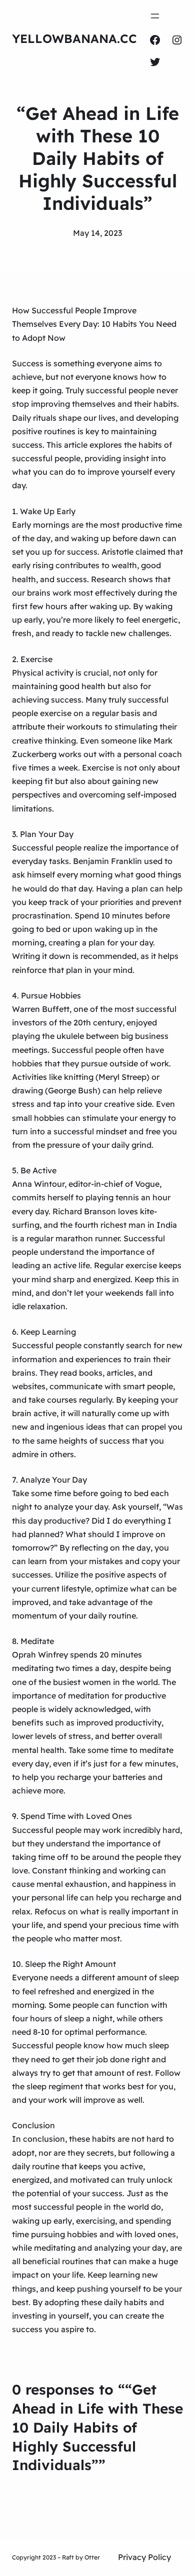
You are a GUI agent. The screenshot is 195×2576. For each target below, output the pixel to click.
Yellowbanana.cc (74, 38)
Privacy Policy (144, 2557)
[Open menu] (155, 16)
